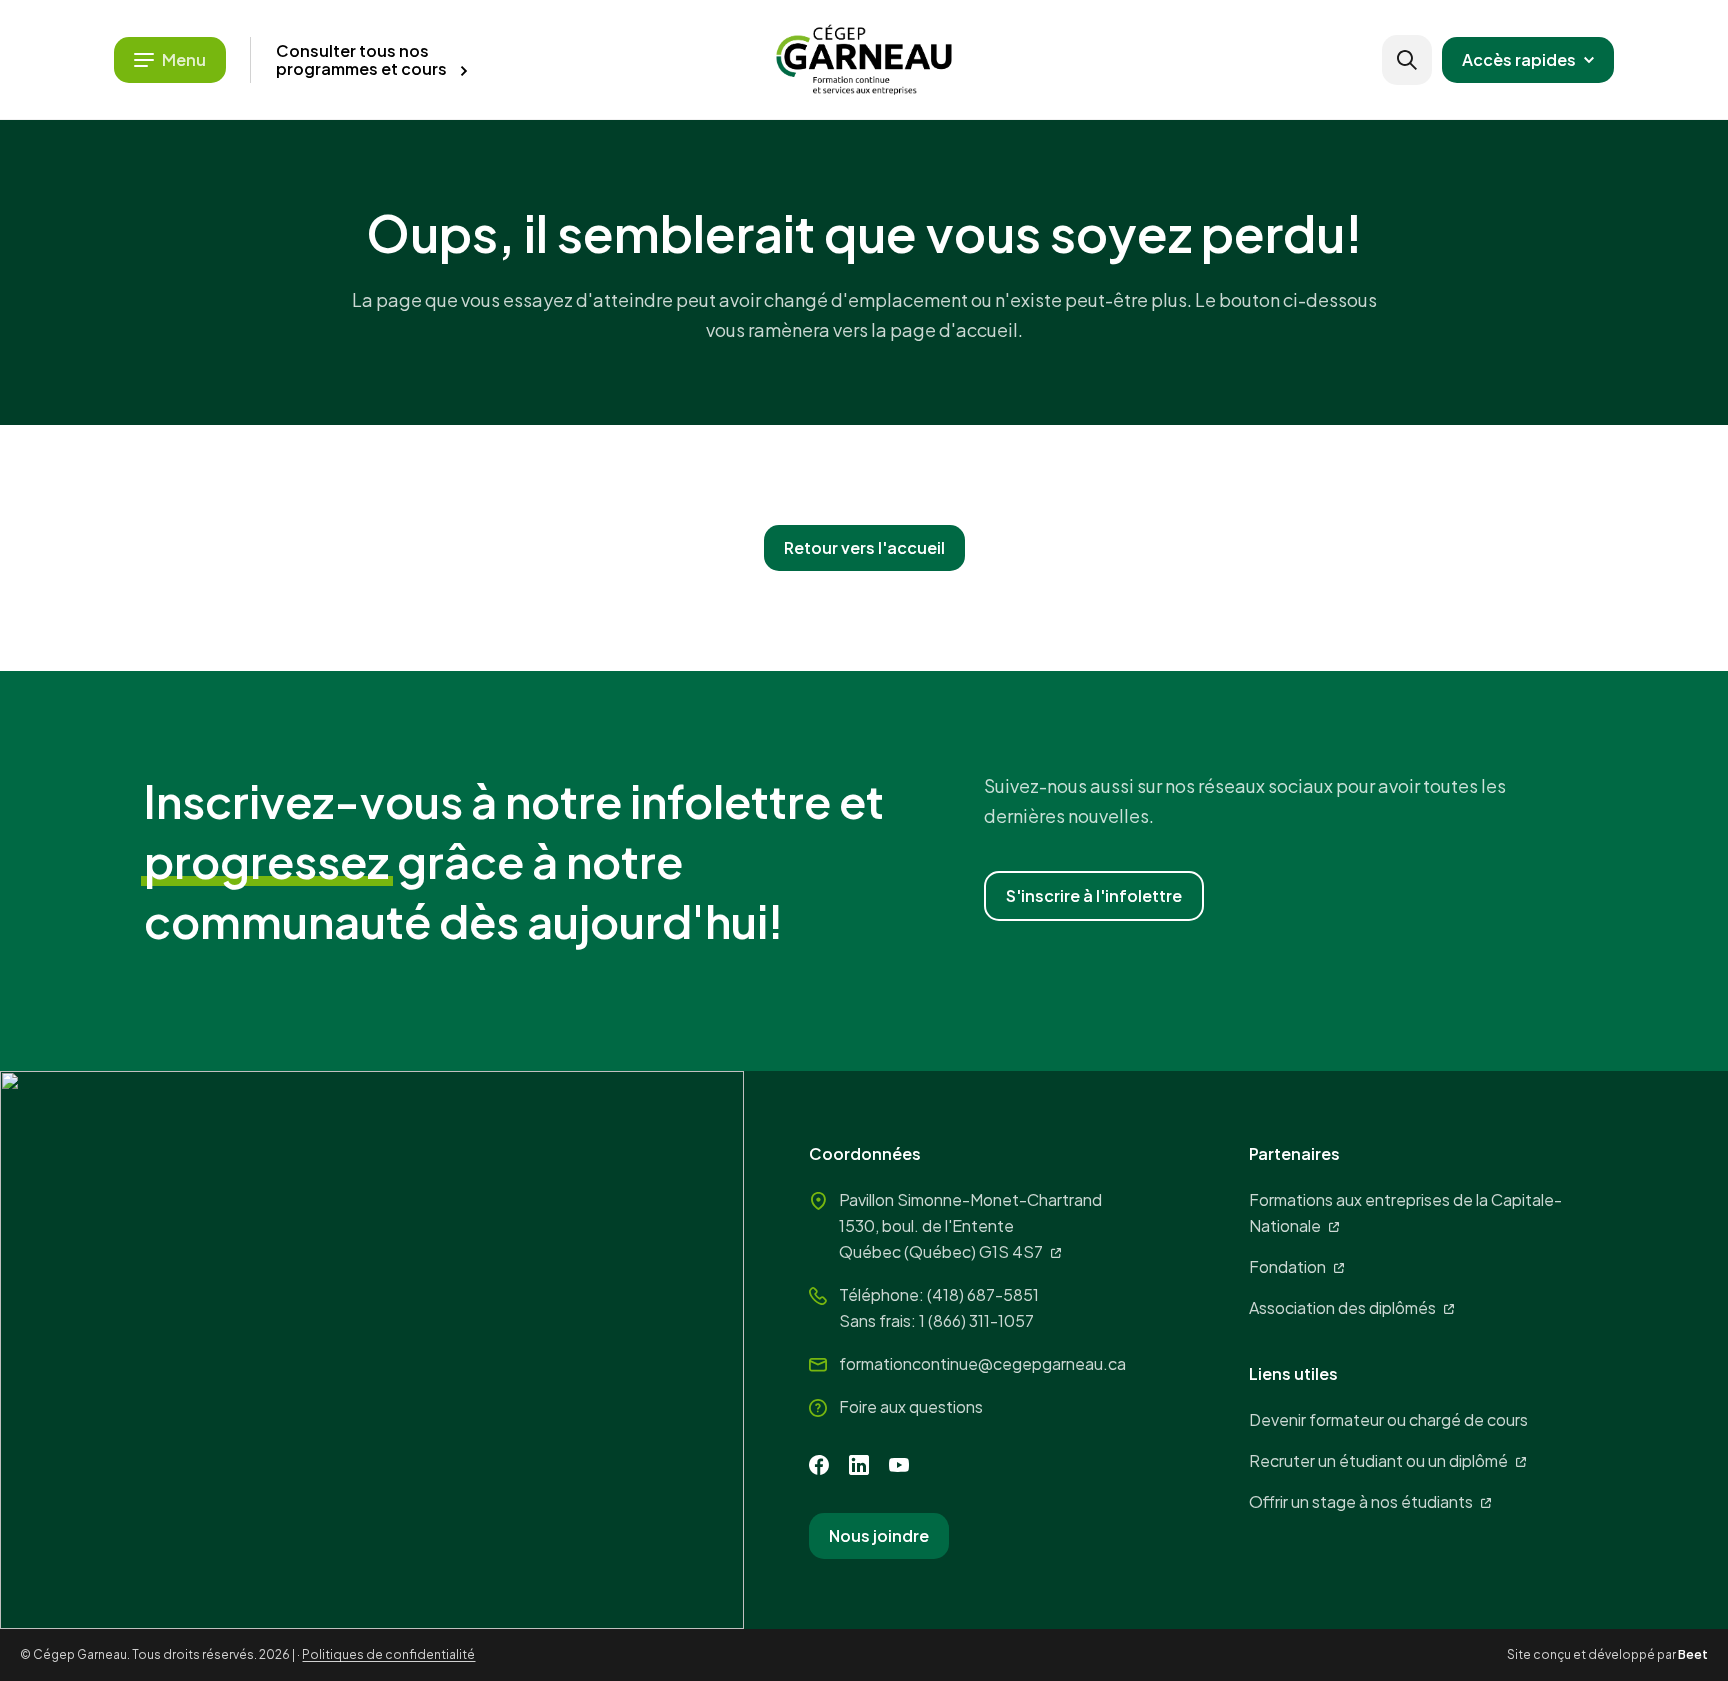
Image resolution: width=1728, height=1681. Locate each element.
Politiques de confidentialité (388, 1654)
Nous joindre (879, 1535)
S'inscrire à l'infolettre (1094, 895)
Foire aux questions (911, 1406)
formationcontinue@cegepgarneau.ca (982, 1363)
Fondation (1287, 1266)
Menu (184, 59)
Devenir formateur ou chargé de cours (1388, 1419)
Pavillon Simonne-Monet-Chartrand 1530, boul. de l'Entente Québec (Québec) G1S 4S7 (970, 1225)
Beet (1693, 1654)
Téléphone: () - (939, 1294)
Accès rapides (1519, 59)
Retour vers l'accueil (864, 547)
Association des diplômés (1342, 1307)
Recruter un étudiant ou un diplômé (1378, 1460)
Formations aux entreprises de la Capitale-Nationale (1405, 1212)
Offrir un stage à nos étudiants (1361, 1501)
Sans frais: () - (936, 1320)
